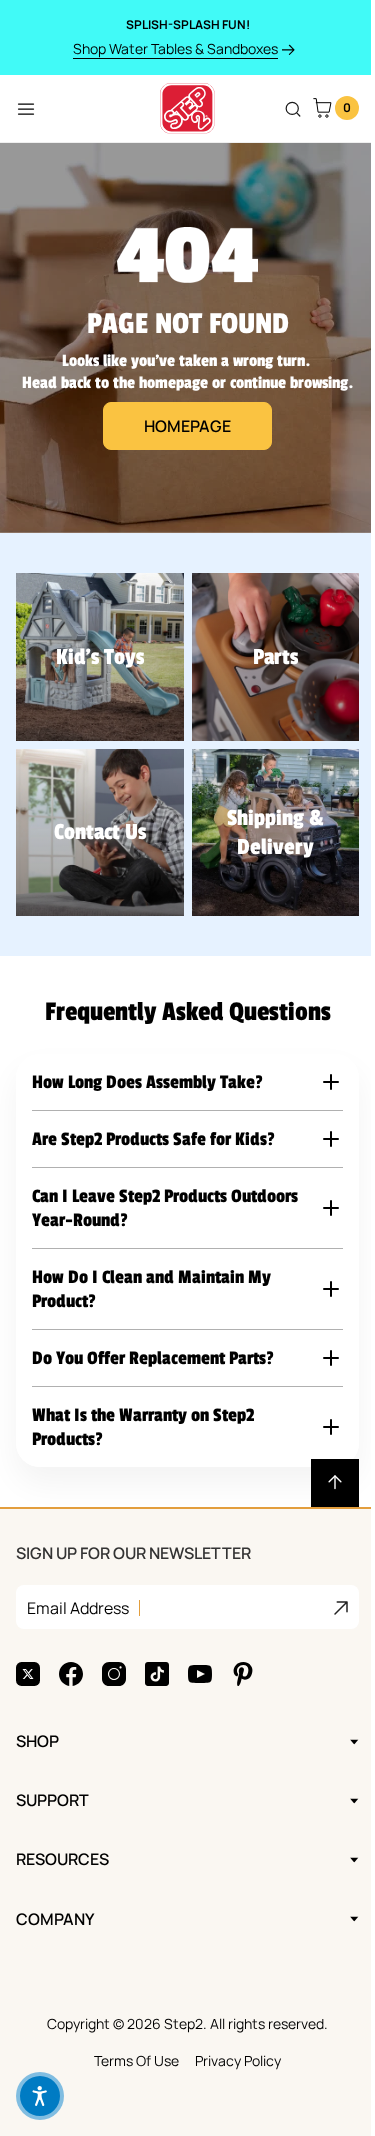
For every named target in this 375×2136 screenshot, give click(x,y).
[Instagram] (114, 1659)
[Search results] (293, 109)
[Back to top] (320, 1468)
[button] (180, 1075)
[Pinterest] (243, 1659)
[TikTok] (157, 1659)
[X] (28, 1659)
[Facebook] (71, 1659)
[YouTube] (200, 1659)
